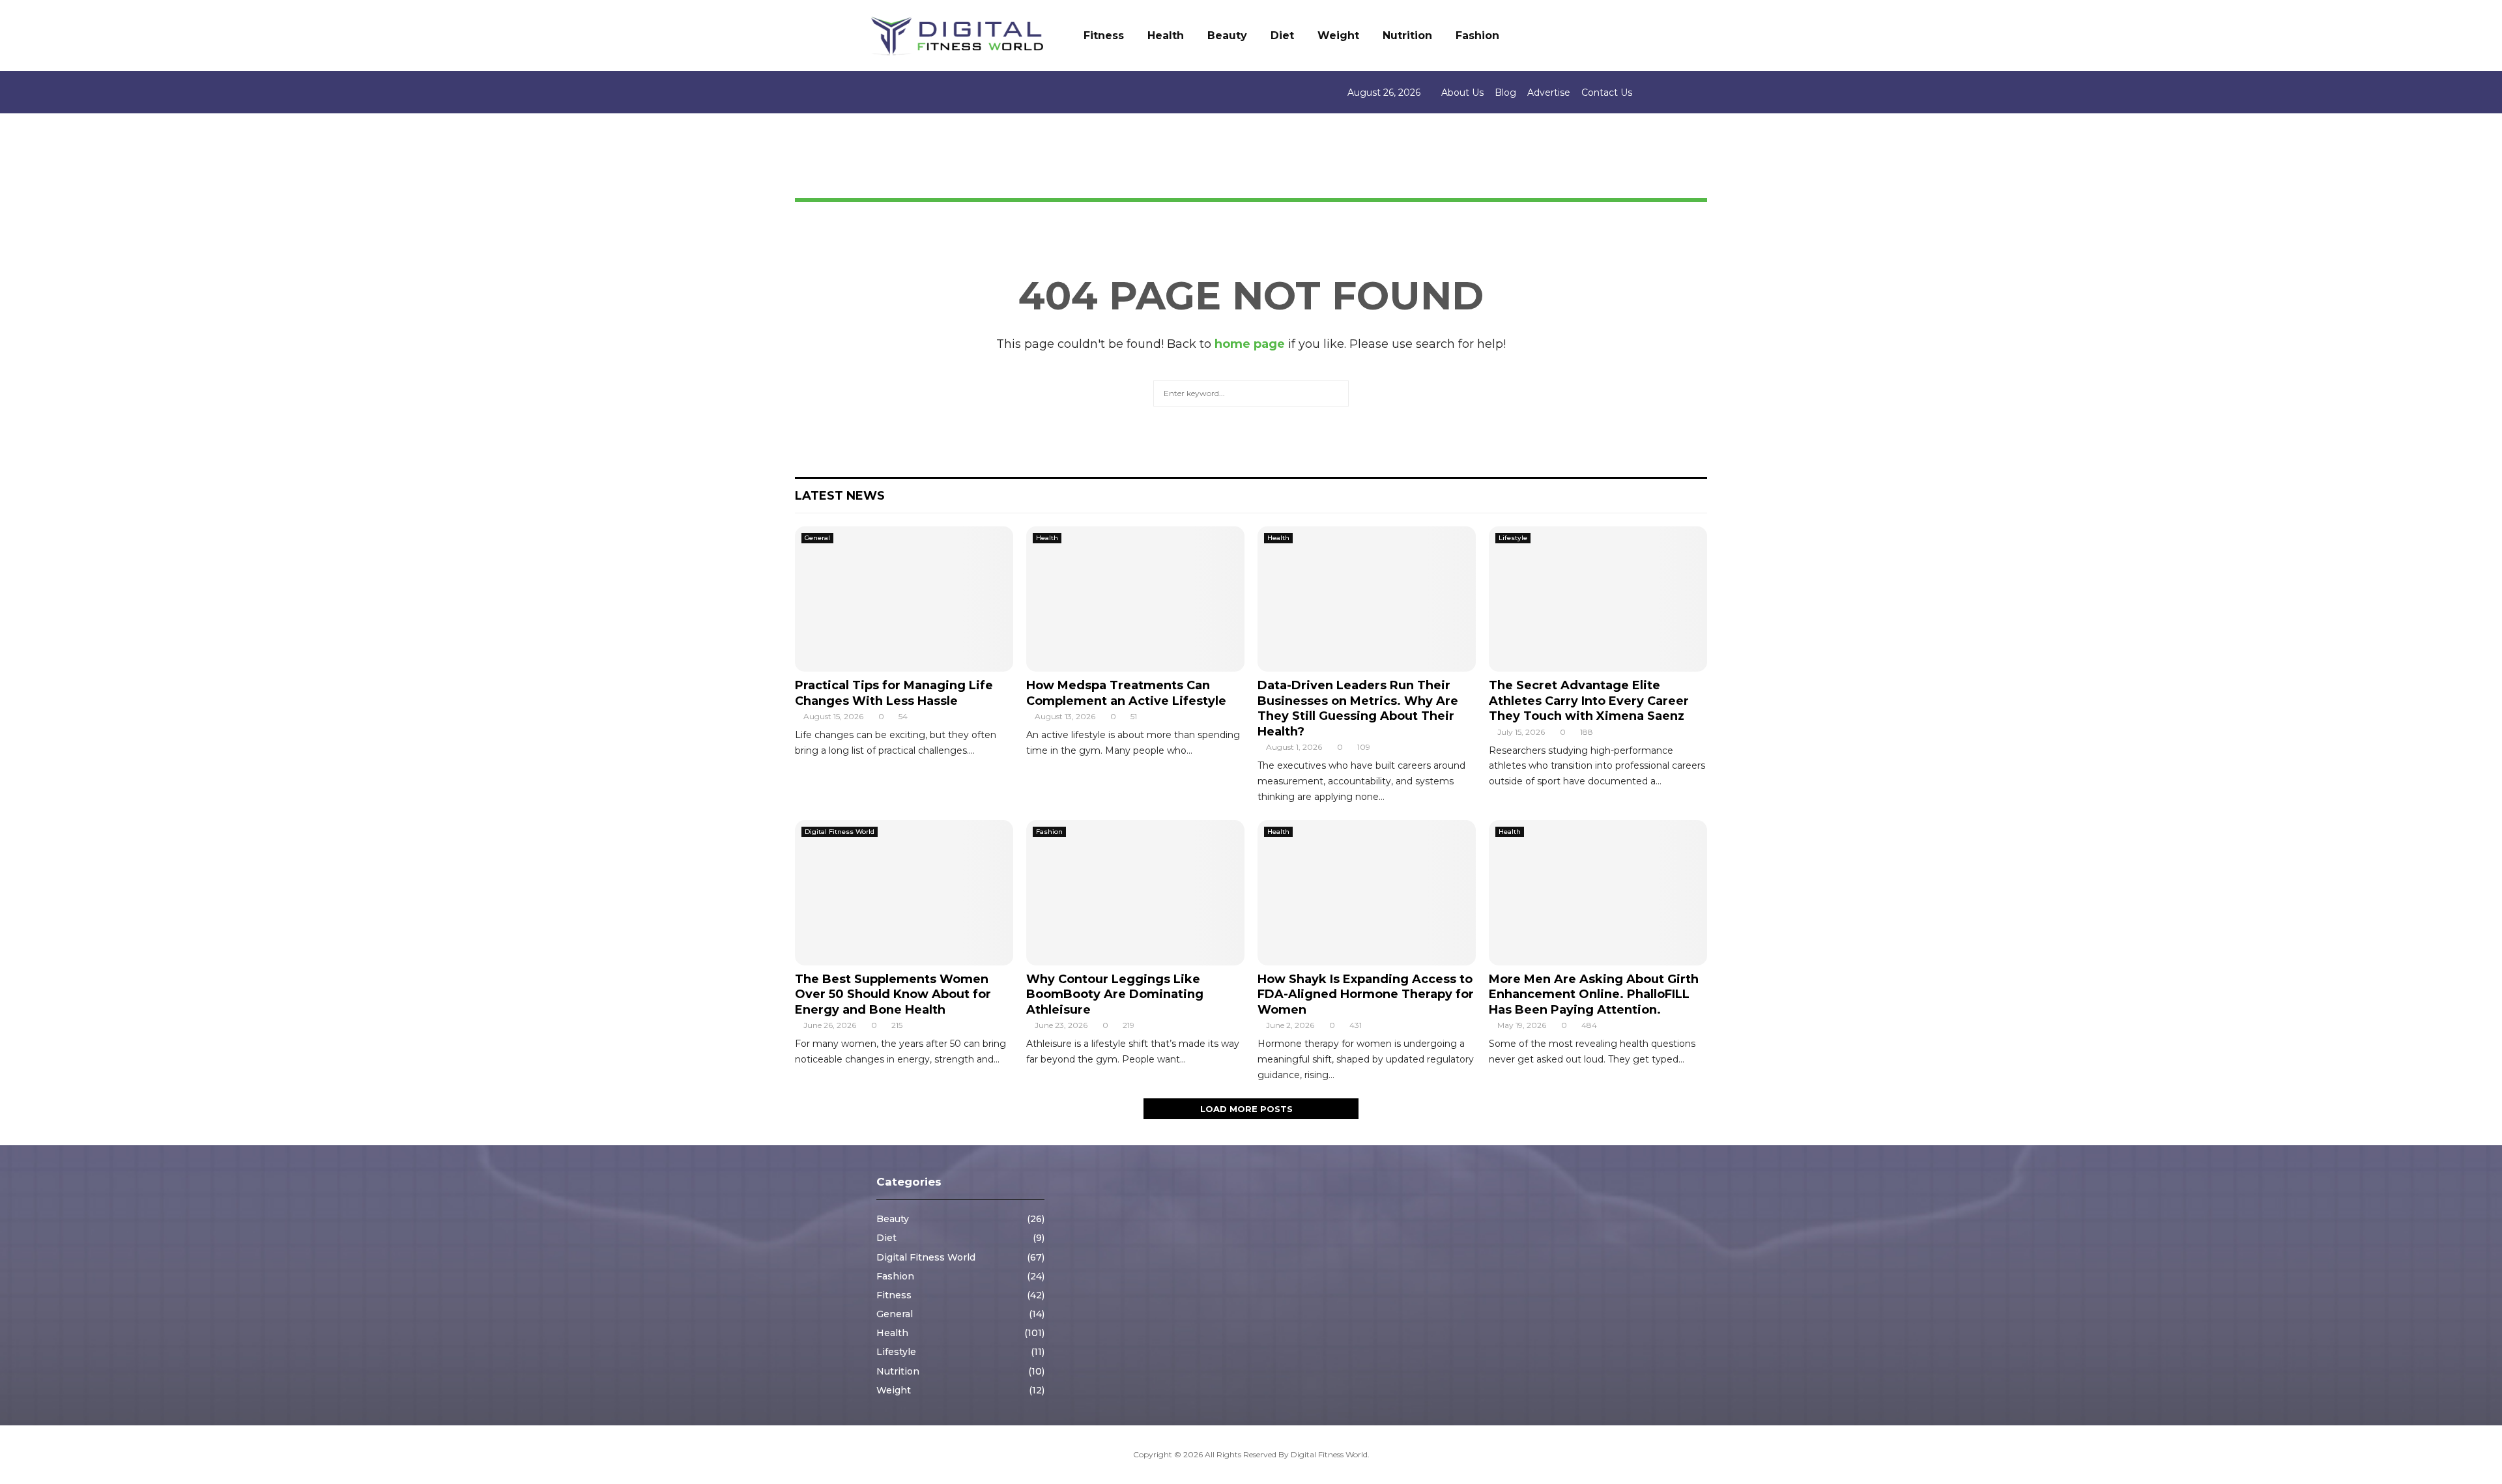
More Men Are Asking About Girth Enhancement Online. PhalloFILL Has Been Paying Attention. (1594, 994)
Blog (1505, 93)
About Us (1462, 93)
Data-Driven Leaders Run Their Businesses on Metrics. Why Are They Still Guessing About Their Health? (1358, 708)
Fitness (1104, 36)
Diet (1282, 36)
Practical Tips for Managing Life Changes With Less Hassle (894, 693)
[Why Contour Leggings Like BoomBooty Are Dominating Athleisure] (1135, 893)
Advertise (1549, 93)
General (817, 538)
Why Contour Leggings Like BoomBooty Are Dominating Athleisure (1115, 994)
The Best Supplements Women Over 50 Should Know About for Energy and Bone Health (893, 994)
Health (1166, 36)
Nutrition (1407, 36)
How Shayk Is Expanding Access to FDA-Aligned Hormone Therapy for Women (1366, 994)
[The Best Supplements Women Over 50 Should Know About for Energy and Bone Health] (904, 893)
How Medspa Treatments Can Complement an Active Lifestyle (1126, 693)
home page (1250, 344)
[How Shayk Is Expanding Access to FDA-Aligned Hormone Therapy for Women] (1367, 893)
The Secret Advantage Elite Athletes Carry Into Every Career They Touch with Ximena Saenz (1589, 701)
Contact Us (1607, 93)
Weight (1338, 36)
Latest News (840, 496)
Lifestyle (1513, 538)
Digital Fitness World (840, 832)
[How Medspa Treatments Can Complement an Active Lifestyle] (1135, 599)
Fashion (1477, 36)
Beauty (1227, 36)
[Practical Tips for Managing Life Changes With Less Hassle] (904, 599)
